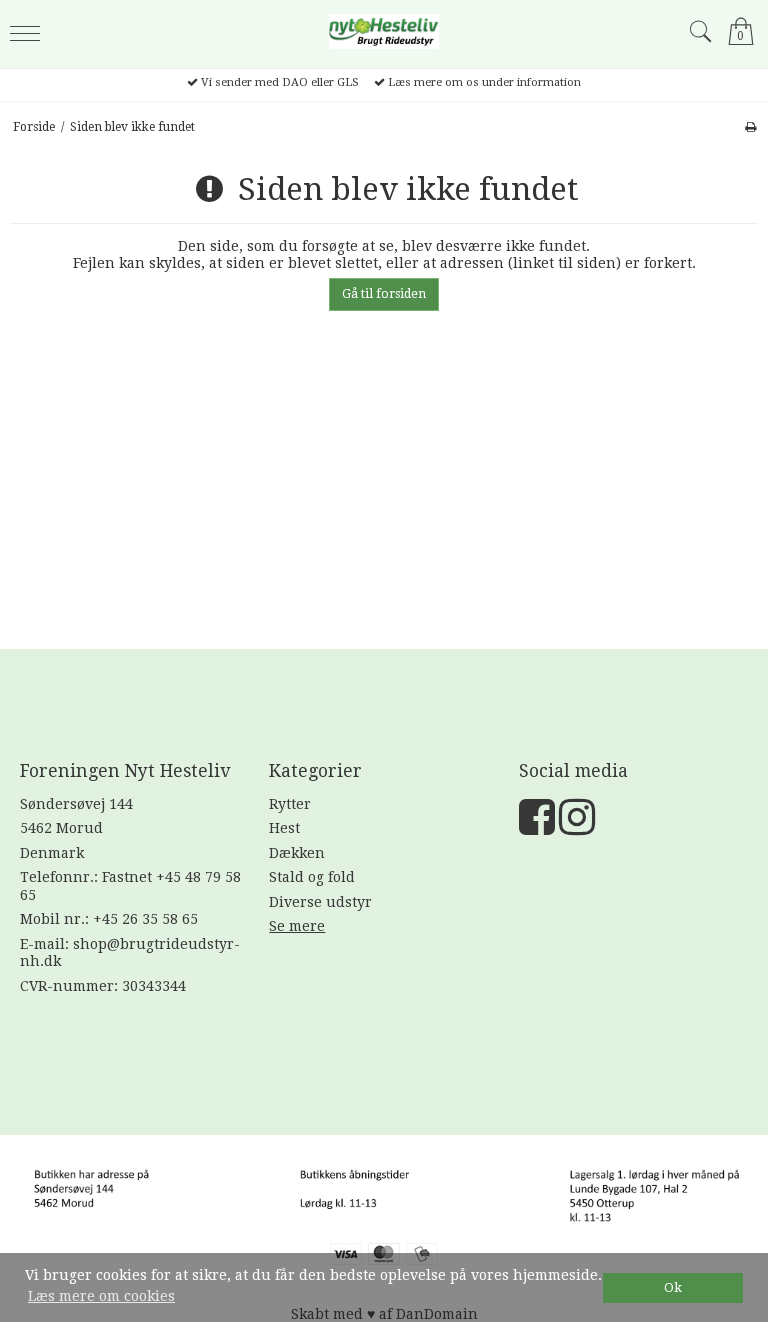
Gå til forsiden (384, 294)
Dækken (297, 853)
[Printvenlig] (750, 127)
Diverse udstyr (320, 902)
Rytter (290, 804)
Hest (284, 828)
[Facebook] (537, 827)
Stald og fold (312, 877)
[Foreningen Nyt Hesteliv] (384, 31)
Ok (673, 1287)
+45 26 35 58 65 (145, 919)
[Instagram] (577, 827)
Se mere (297, 926)
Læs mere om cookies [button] (101, 1296)
